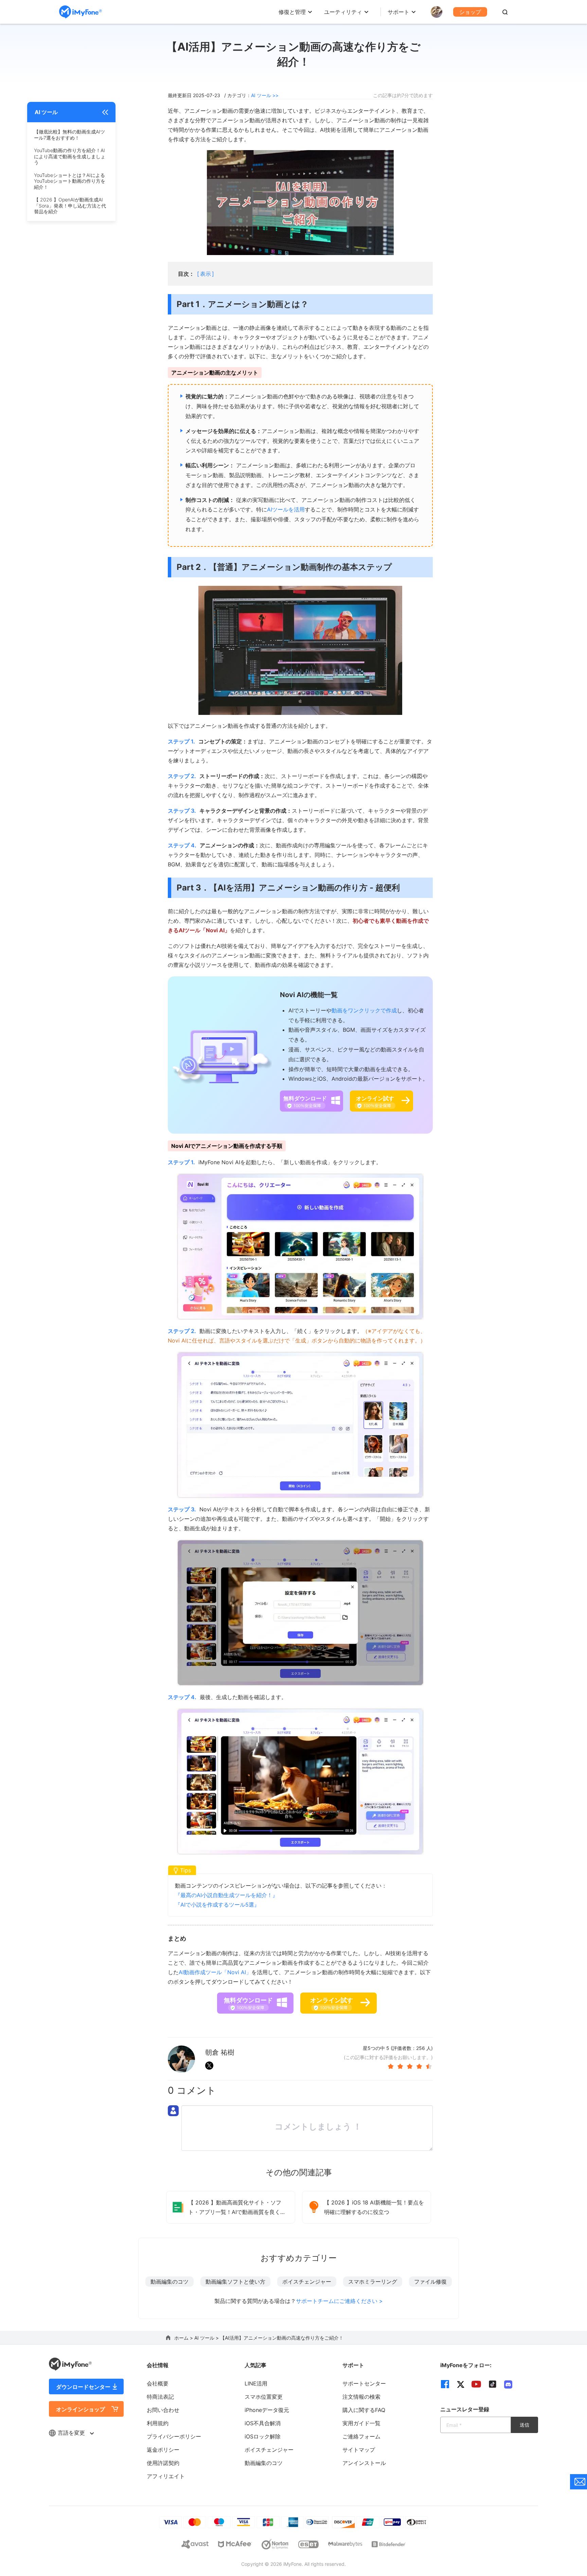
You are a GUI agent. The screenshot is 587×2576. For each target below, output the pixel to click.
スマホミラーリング (373, 2282)
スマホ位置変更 (264, 2397)
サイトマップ (359, 2450)
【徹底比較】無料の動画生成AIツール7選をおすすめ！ (69, 135)
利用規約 (158, 2423)
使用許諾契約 (163, 2463)
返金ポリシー (163, 2450)
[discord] (508, 2384)
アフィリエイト (166, 2476)
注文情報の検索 (361, 2397)
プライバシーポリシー (174, 2436)
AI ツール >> (265, 95)
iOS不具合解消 (263, 2423)
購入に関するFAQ (364, 2410)
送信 (524, 2425)
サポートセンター (364, 2383)
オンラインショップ (81, 2409)
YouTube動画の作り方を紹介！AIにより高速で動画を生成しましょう (70, 156)
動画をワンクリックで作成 (364, 1010)
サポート (398, 12)
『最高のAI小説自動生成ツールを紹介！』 (226, 1895)
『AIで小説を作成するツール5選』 (217, 1905)
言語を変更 (72, 2433)
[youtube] (476, 2384)
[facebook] (445, 2384)
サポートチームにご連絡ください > (339, 2301)
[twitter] (461, 2384)
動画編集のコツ (170, 2282)
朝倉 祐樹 (220, 2052)
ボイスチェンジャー (307, 2282)
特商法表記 (160, 2397)
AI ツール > (207, 2338)
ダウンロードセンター (83, 2387)
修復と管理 (292, 12)
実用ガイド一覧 (361, 2423)
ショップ (470, 12)
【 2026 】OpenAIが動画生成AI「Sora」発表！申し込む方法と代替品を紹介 (70, 205)
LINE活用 (256, 2383)
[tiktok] (493, 2384)
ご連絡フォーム (361, 2436)
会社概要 (158, 2383)
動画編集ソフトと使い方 (235, 2282)
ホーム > (184, 2338)
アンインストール (364, 2463)
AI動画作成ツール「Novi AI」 (215, 1972)
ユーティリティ (343, 12)
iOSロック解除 (263, 2436)
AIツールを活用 (286, 509)
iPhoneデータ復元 (267, 2410)
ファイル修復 (430, 2282)
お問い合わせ (163, 2410)
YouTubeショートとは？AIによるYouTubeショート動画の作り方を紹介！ (70, 181)
